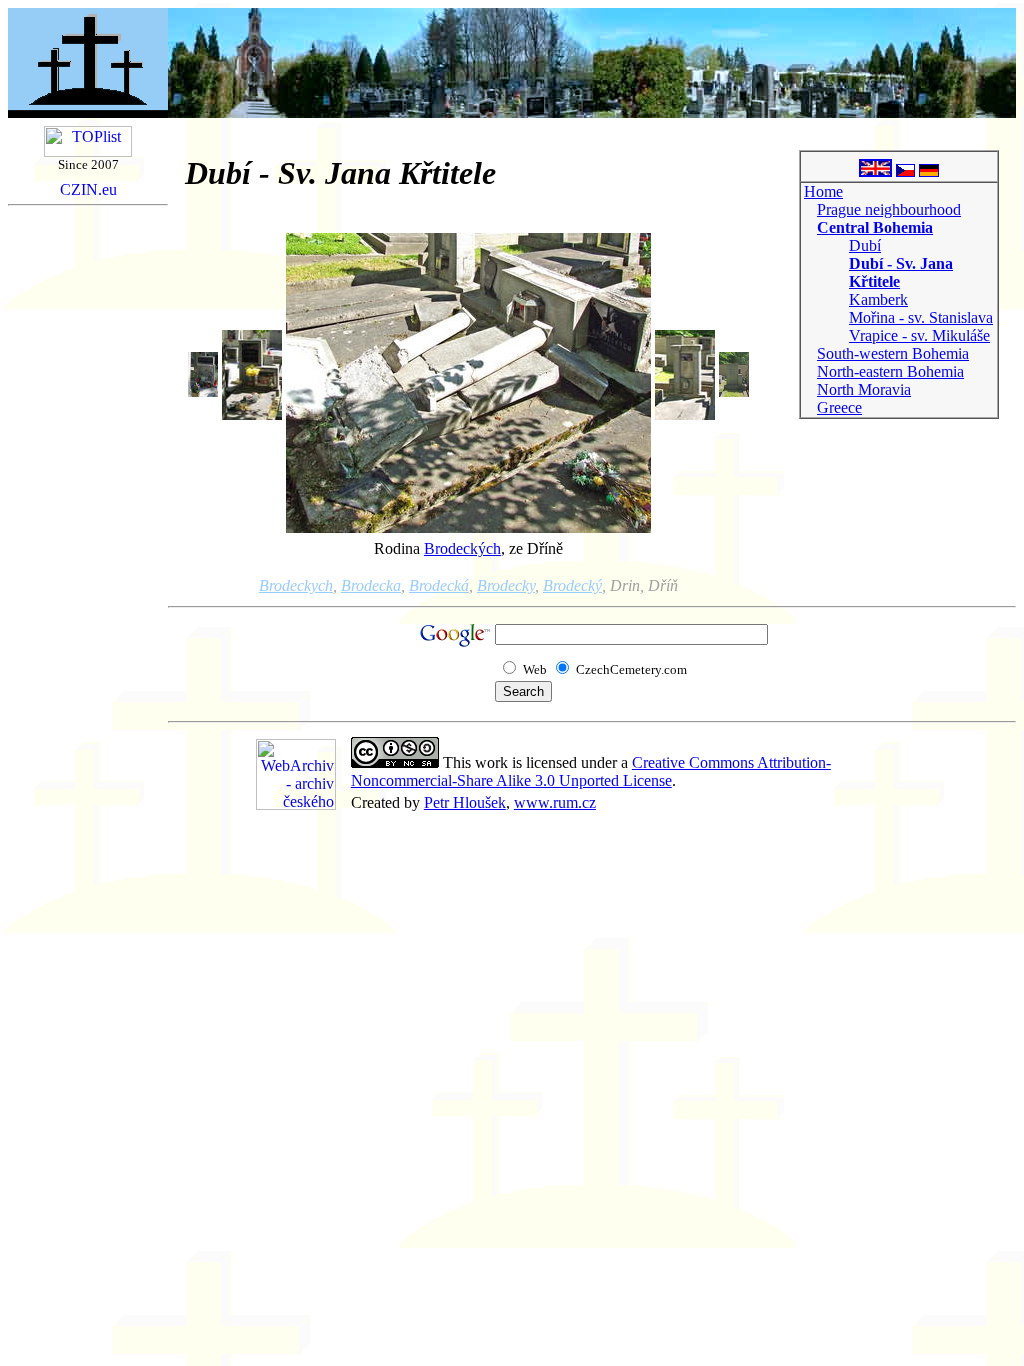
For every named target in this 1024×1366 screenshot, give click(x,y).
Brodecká (439, 585)
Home (823, 191)
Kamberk (878, 299)
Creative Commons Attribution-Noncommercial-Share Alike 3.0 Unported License (591, 771)
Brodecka (371, 585)
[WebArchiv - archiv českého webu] (296, 804)
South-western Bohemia (893, 353)
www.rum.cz (555, 802)
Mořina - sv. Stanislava (921, 317)
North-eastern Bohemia (890, 371)
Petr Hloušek (465, 802)
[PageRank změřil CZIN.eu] (88, 190)
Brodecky (506, 585)
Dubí (865, 245)
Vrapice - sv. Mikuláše (919, 335)
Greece (839, 407)
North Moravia (864, 389)
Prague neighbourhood (889, 209)
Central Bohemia (875, 227)
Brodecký (572, 585)
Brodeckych (296, 585)
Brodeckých (462, 548)
